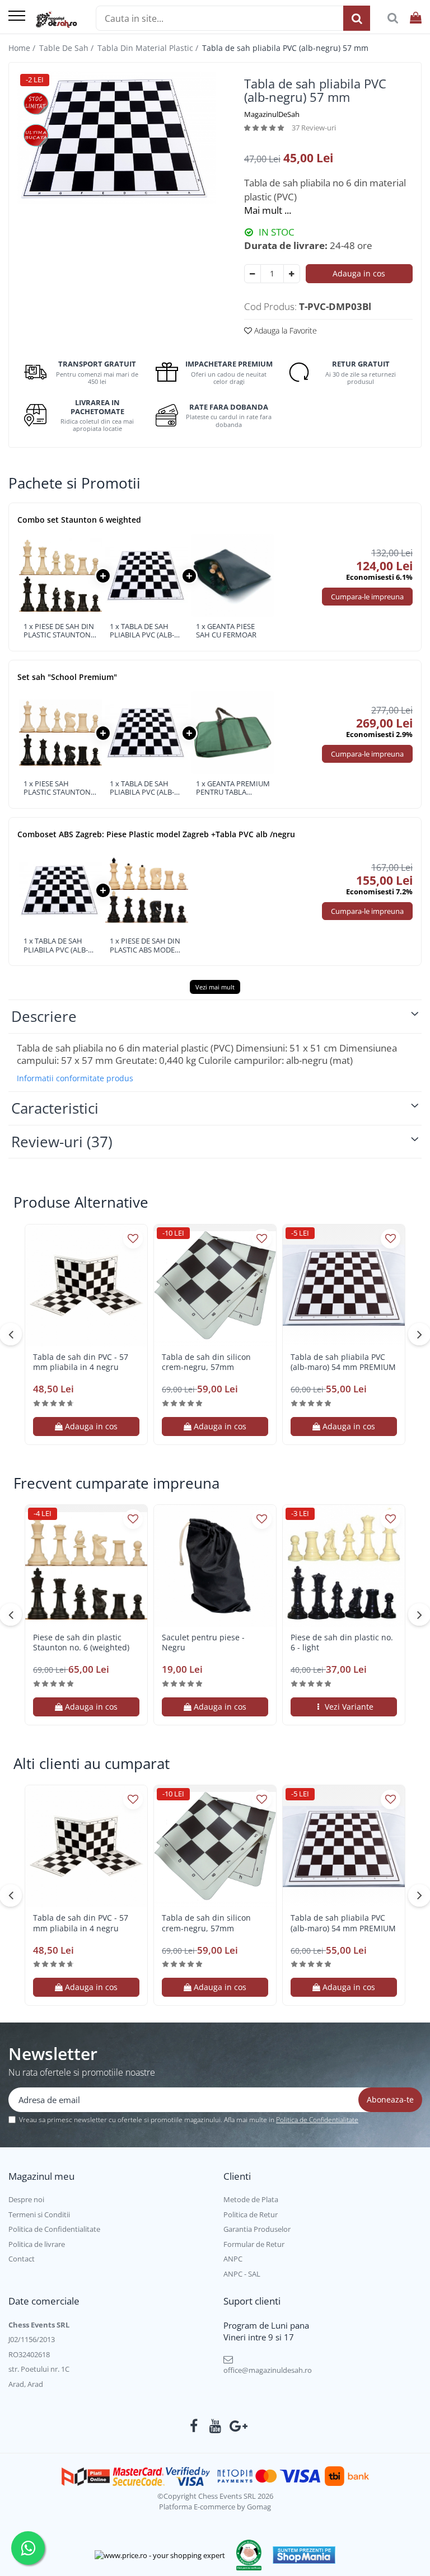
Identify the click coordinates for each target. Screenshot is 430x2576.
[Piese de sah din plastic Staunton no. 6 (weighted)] (86, 1566)
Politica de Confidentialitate (317, 2120)
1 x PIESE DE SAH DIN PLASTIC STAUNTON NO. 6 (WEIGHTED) (59, 631)
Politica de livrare (37, 2244)
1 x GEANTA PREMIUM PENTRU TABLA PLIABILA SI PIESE (233, 788)
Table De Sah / (67, 48)
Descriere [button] (44, 1016)
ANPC (233, 2259)
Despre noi (26, 2199)
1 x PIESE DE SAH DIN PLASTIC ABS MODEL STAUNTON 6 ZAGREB (146, 946)
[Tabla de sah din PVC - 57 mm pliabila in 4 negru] (86, 1285)
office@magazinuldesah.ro (268, 2370)
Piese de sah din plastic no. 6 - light (342, 1643)
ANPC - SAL (242, 2274)
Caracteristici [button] (55, 1108)
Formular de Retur (254, 2244)
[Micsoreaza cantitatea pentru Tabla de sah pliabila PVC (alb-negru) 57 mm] (253, 274)
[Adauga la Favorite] (133, 1239)
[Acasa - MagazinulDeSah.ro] (56, 20)
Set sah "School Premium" (67, 677)
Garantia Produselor (257, 2229)
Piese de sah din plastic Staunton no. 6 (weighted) (81, 1643)
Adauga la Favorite (284, 330)
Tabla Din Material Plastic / (149, 48)
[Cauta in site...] (393, 18)
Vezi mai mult (215, 987)
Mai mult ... (268, 210)
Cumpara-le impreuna (367, 597)
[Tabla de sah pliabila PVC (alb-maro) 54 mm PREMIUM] (344, 1285)
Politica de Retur (251, 2214)
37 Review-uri (314, 128)
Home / (23, 48)
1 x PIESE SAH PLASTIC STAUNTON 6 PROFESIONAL (60, 788)
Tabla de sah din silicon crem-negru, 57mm (206, 1362)
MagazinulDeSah (272, 114)
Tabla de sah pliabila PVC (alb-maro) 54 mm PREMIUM (343, 1362)
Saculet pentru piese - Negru (203, 1643)
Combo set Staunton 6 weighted (79, 520)
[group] (117, 137)
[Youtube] (215, 2426)
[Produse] (17, 17)
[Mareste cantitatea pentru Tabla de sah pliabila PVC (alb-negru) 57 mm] (292, 274)
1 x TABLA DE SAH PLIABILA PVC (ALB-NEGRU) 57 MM (142, 631)
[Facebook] (194, 2426)
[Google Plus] (237, 2426)
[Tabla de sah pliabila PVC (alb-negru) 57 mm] (117, 137)
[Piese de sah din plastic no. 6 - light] (344, 1566)
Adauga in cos (359, 273)
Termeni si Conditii (39, 2214)
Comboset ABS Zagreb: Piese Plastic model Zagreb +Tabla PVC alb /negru (156, 834)
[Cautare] (357, 18)
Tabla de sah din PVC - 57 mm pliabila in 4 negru (81, 1362)
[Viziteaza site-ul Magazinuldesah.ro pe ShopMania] (304, 2555)
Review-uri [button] (62, 1142)
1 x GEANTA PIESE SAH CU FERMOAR (226, 631)
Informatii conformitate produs (75, 1078)
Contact (22, 2259)
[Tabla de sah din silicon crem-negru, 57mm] (215, 1285)
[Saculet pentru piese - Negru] (215, 1566)
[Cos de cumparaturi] (416, 18)
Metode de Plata (251, 2199)
